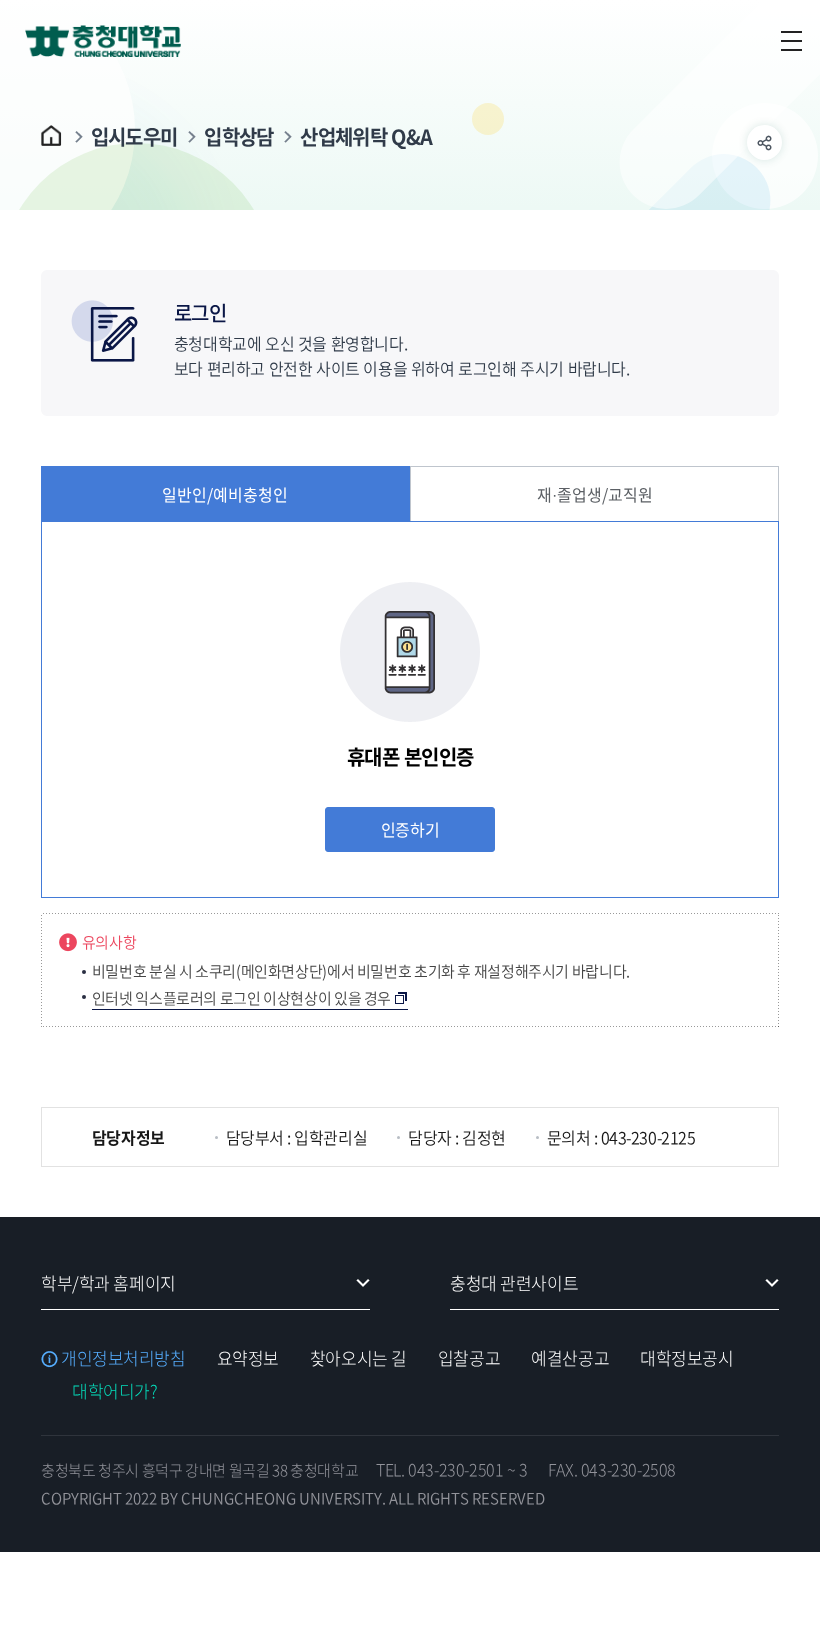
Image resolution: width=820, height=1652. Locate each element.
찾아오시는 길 (358, 1357)
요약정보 (248, 1357)
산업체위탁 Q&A (366, 136)
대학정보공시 (686, 1357)
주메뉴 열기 (791, 41)
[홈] (52, 135)
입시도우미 (134, 136)
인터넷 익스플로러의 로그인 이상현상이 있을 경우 (241, 998)
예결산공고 (570, 1357)
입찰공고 (469, 1357)
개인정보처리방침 (123, 1357)
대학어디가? (114, 1390)
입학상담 (238, 136)
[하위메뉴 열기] (764, 142)
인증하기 (410, 829)
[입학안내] (125, 40)
